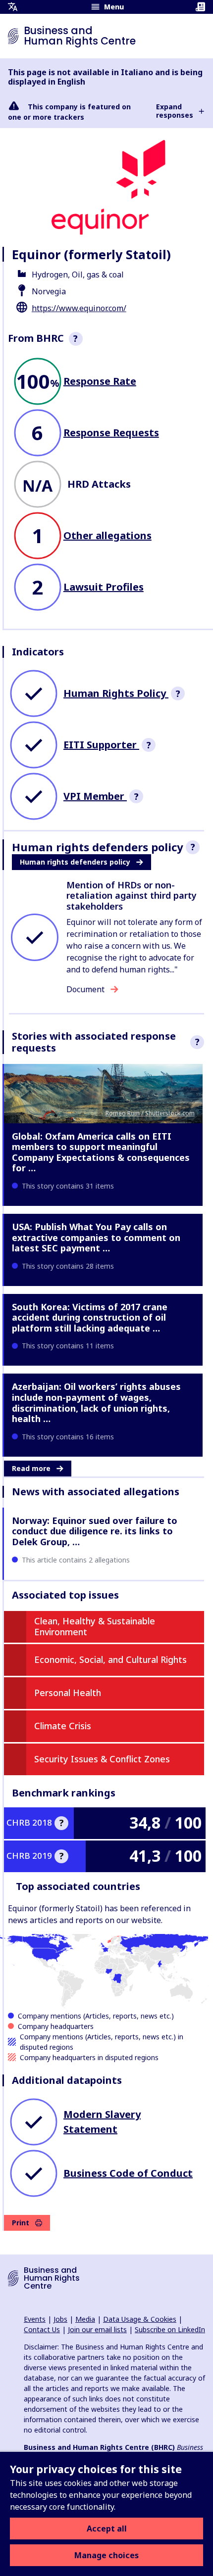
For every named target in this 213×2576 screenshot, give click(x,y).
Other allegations (107, 535)
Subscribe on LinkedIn (170, 2329)
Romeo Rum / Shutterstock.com (150, 1113)
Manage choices (106, 2555)
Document (85, 989)
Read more (31, 1468)
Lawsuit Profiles (104, 587)
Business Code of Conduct (128, 2173)
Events (35, 2319)
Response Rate (100, 381)
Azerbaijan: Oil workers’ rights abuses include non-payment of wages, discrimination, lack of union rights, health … (96, 1403)
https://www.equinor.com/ (79, 308)
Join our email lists (97, 2329)
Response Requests (111, 433)
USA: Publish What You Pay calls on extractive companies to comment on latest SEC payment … (96, 1237)
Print (21, 2223)
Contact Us (42, 2329)
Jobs (60, 2319)
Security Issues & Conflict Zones (102, 1759)
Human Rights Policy (116, 693)
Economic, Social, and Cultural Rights (110, 1659)
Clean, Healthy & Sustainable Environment (95, 1626)
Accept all (107, 2529)
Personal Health (68, 1693)
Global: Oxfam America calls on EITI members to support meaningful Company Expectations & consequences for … (101, 1152)
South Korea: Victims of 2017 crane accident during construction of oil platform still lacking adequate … (90, 1317)
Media (85, 2319)
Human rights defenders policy (75, 862)
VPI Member (95, 796)
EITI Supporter (101, 745)
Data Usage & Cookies (140, 2319)
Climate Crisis (63, 1726)
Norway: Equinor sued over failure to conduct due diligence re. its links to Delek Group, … (95, 1531)
